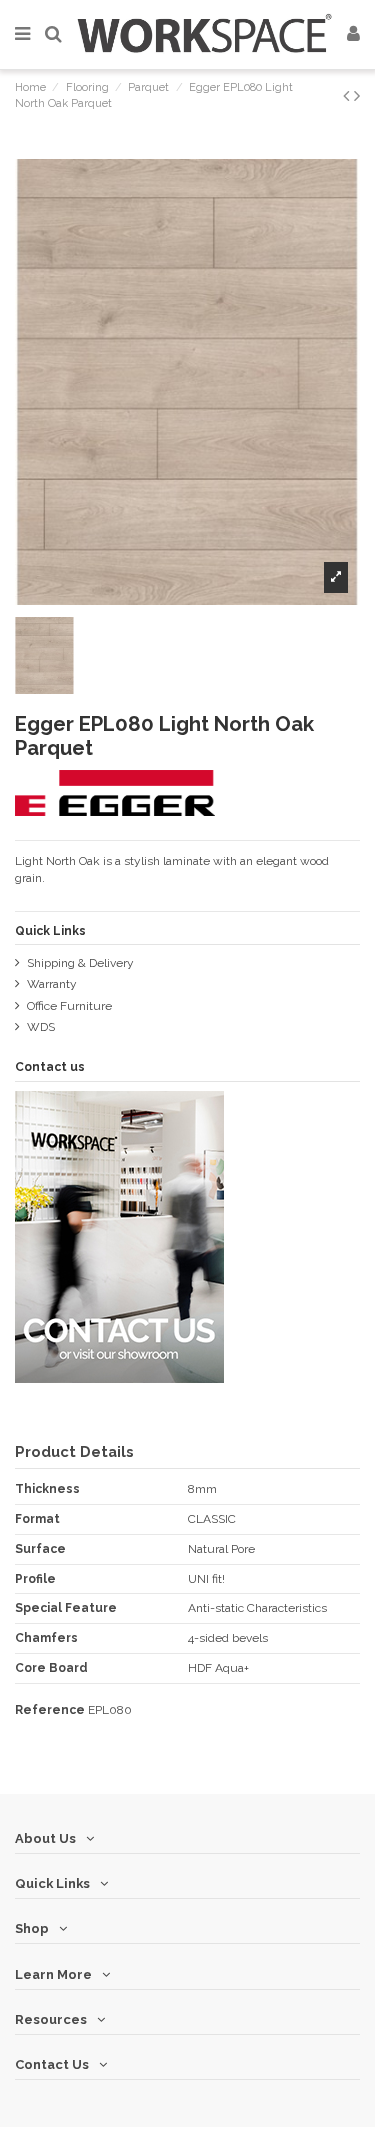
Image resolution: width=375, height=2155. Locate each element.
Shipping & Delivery (80, 963)
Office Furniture (69, 1006)
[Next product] (357, 95)
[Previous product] (348, 95)
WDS (41, 1027)
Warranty (52, 984)
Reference (50, 1710)
